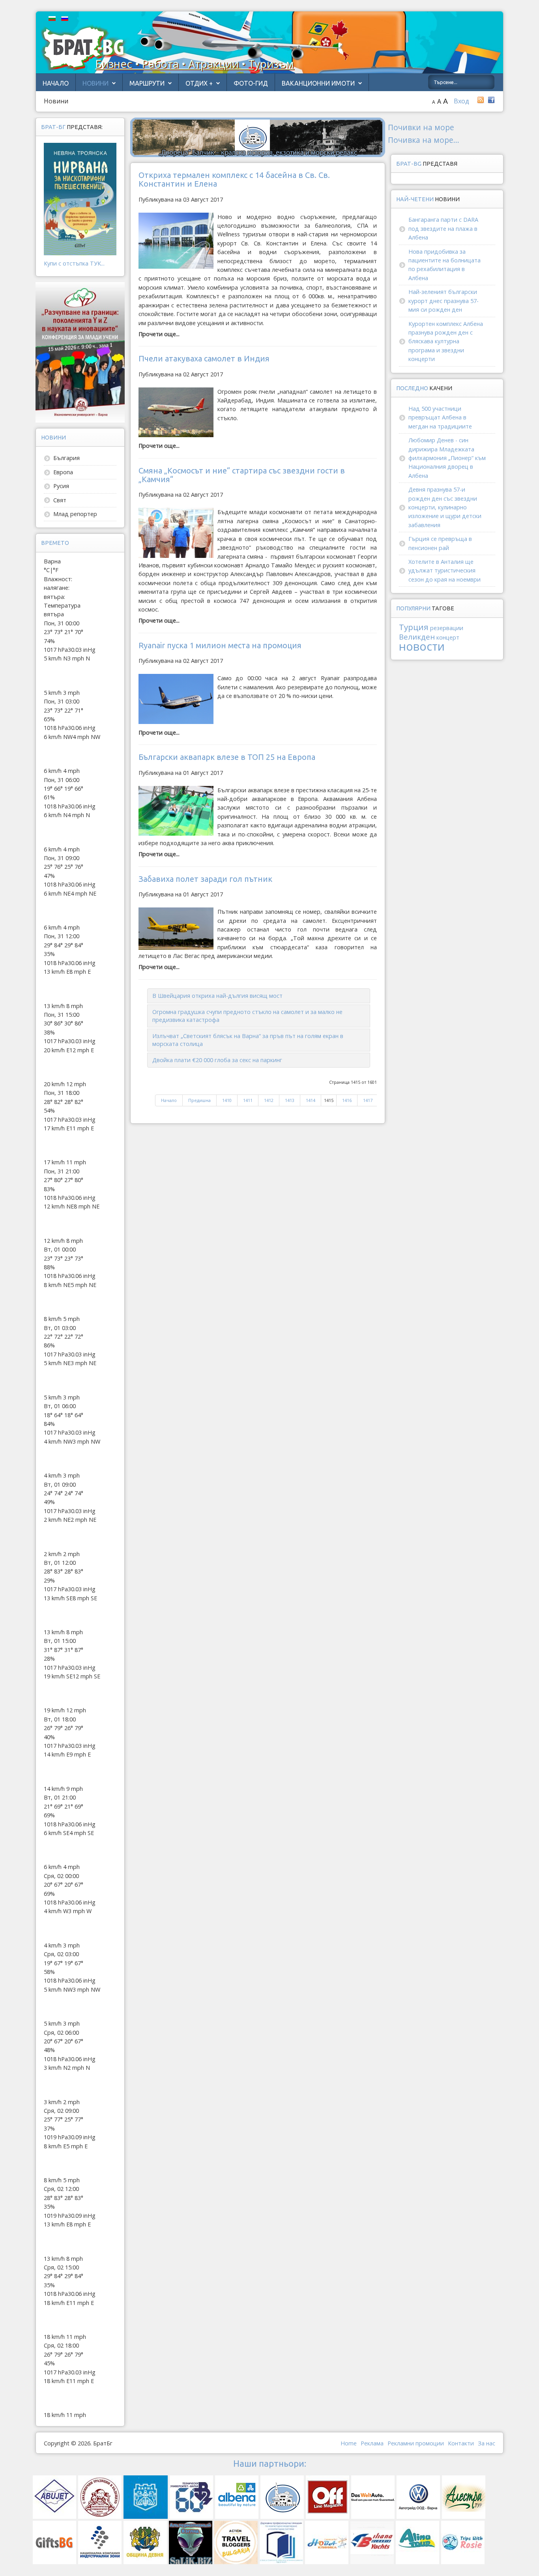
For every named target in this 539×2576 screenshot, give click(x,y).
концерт (448, 637)
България (66, 458)
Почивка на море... (424, 140)
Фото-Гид (251, 83)
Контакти (461, 2443)
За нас (487, 2443)
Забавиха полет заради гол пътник (205, 879)
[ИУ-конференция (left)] (80, 352)
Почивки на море (421, 127)
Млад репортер (75, 514)
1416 (347, 1100)
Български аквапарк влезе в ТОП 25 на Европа (227, 757)
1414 (311, 1100)
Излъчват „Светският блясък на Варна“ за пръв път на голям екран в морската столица (248, 1040)
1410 (227, 1100)
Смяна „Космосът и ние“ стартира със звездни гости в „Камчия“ (242, 475)
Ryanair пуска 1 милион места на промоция (220, 645)
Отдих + (199, 83)
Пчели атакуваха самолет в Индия (204, 358)
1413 (290, 1100)
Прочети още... (159, 334)
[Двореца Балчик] (258, 137)
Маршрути (147, 83)
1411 (248, 1100)
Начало (56, 83)
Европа (63, 472)
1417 (368, 1100)
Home (349, 2443)
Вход (461, 101)
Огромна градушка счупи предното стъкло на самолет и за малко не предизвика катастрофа (247, 1016)
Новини (95, 83)
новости (422, 646)
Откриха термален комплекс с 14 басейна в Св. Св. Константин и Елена (234, 179)
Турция (414, 627)
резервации (447, 628)
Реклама (372, 2443)
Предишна (199, 1100)
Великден (417, 637)
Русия (61, 486)
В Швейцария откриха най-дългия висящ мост (217, 996)
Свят (60, 500)
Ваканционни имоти (318, 83)
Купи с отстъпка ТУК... (74, 263)
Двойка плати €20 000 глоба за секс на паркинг (217, 1060)
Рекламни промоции (416, 2443)
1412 (269, 1100)
